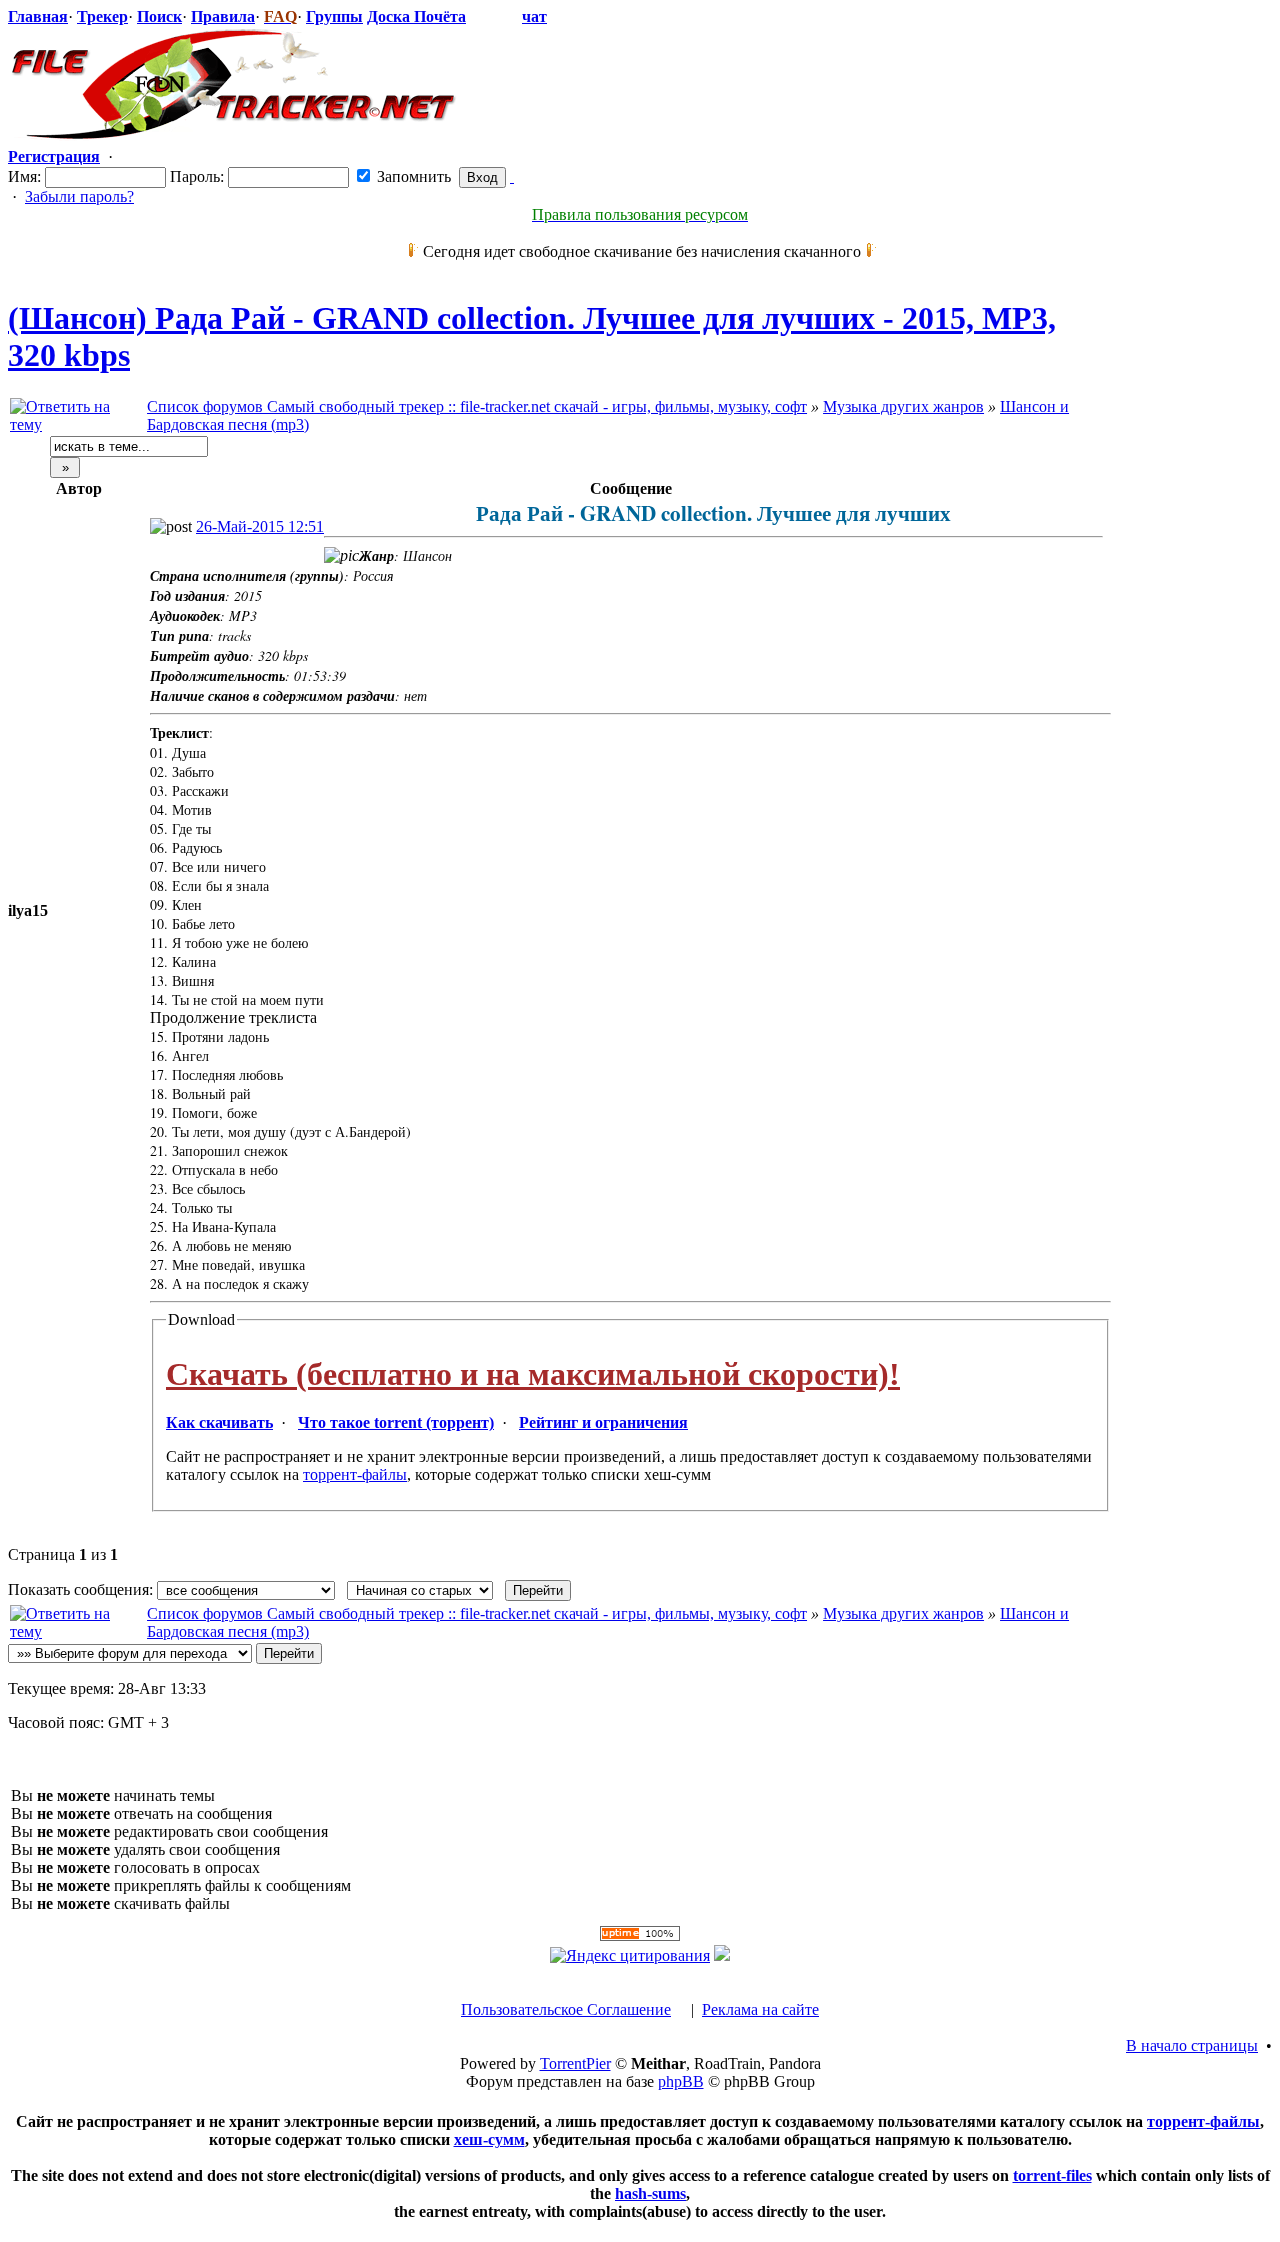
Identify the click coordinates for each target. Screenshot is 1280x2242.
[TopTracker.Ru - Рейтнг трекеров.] (722, 1955)
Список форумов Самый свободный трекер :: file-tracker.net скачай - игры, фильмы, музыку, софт (477, 406)
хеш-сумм (489, 2139)
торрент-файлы (355, 1474)
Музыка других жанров (903, 406)
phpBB (681, 2081)
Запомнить (412, 176)
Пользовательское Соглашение (566, 2009)
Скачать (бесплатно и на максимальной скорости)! (533, 1374)
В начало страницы (1192, 2045)
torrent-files (1052, 2175)
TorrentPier (575, 2063)
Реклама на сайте (760, 2009)
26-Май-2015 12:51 (260, 526)
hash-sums (650, 2193)
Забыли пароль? (79, 196)
